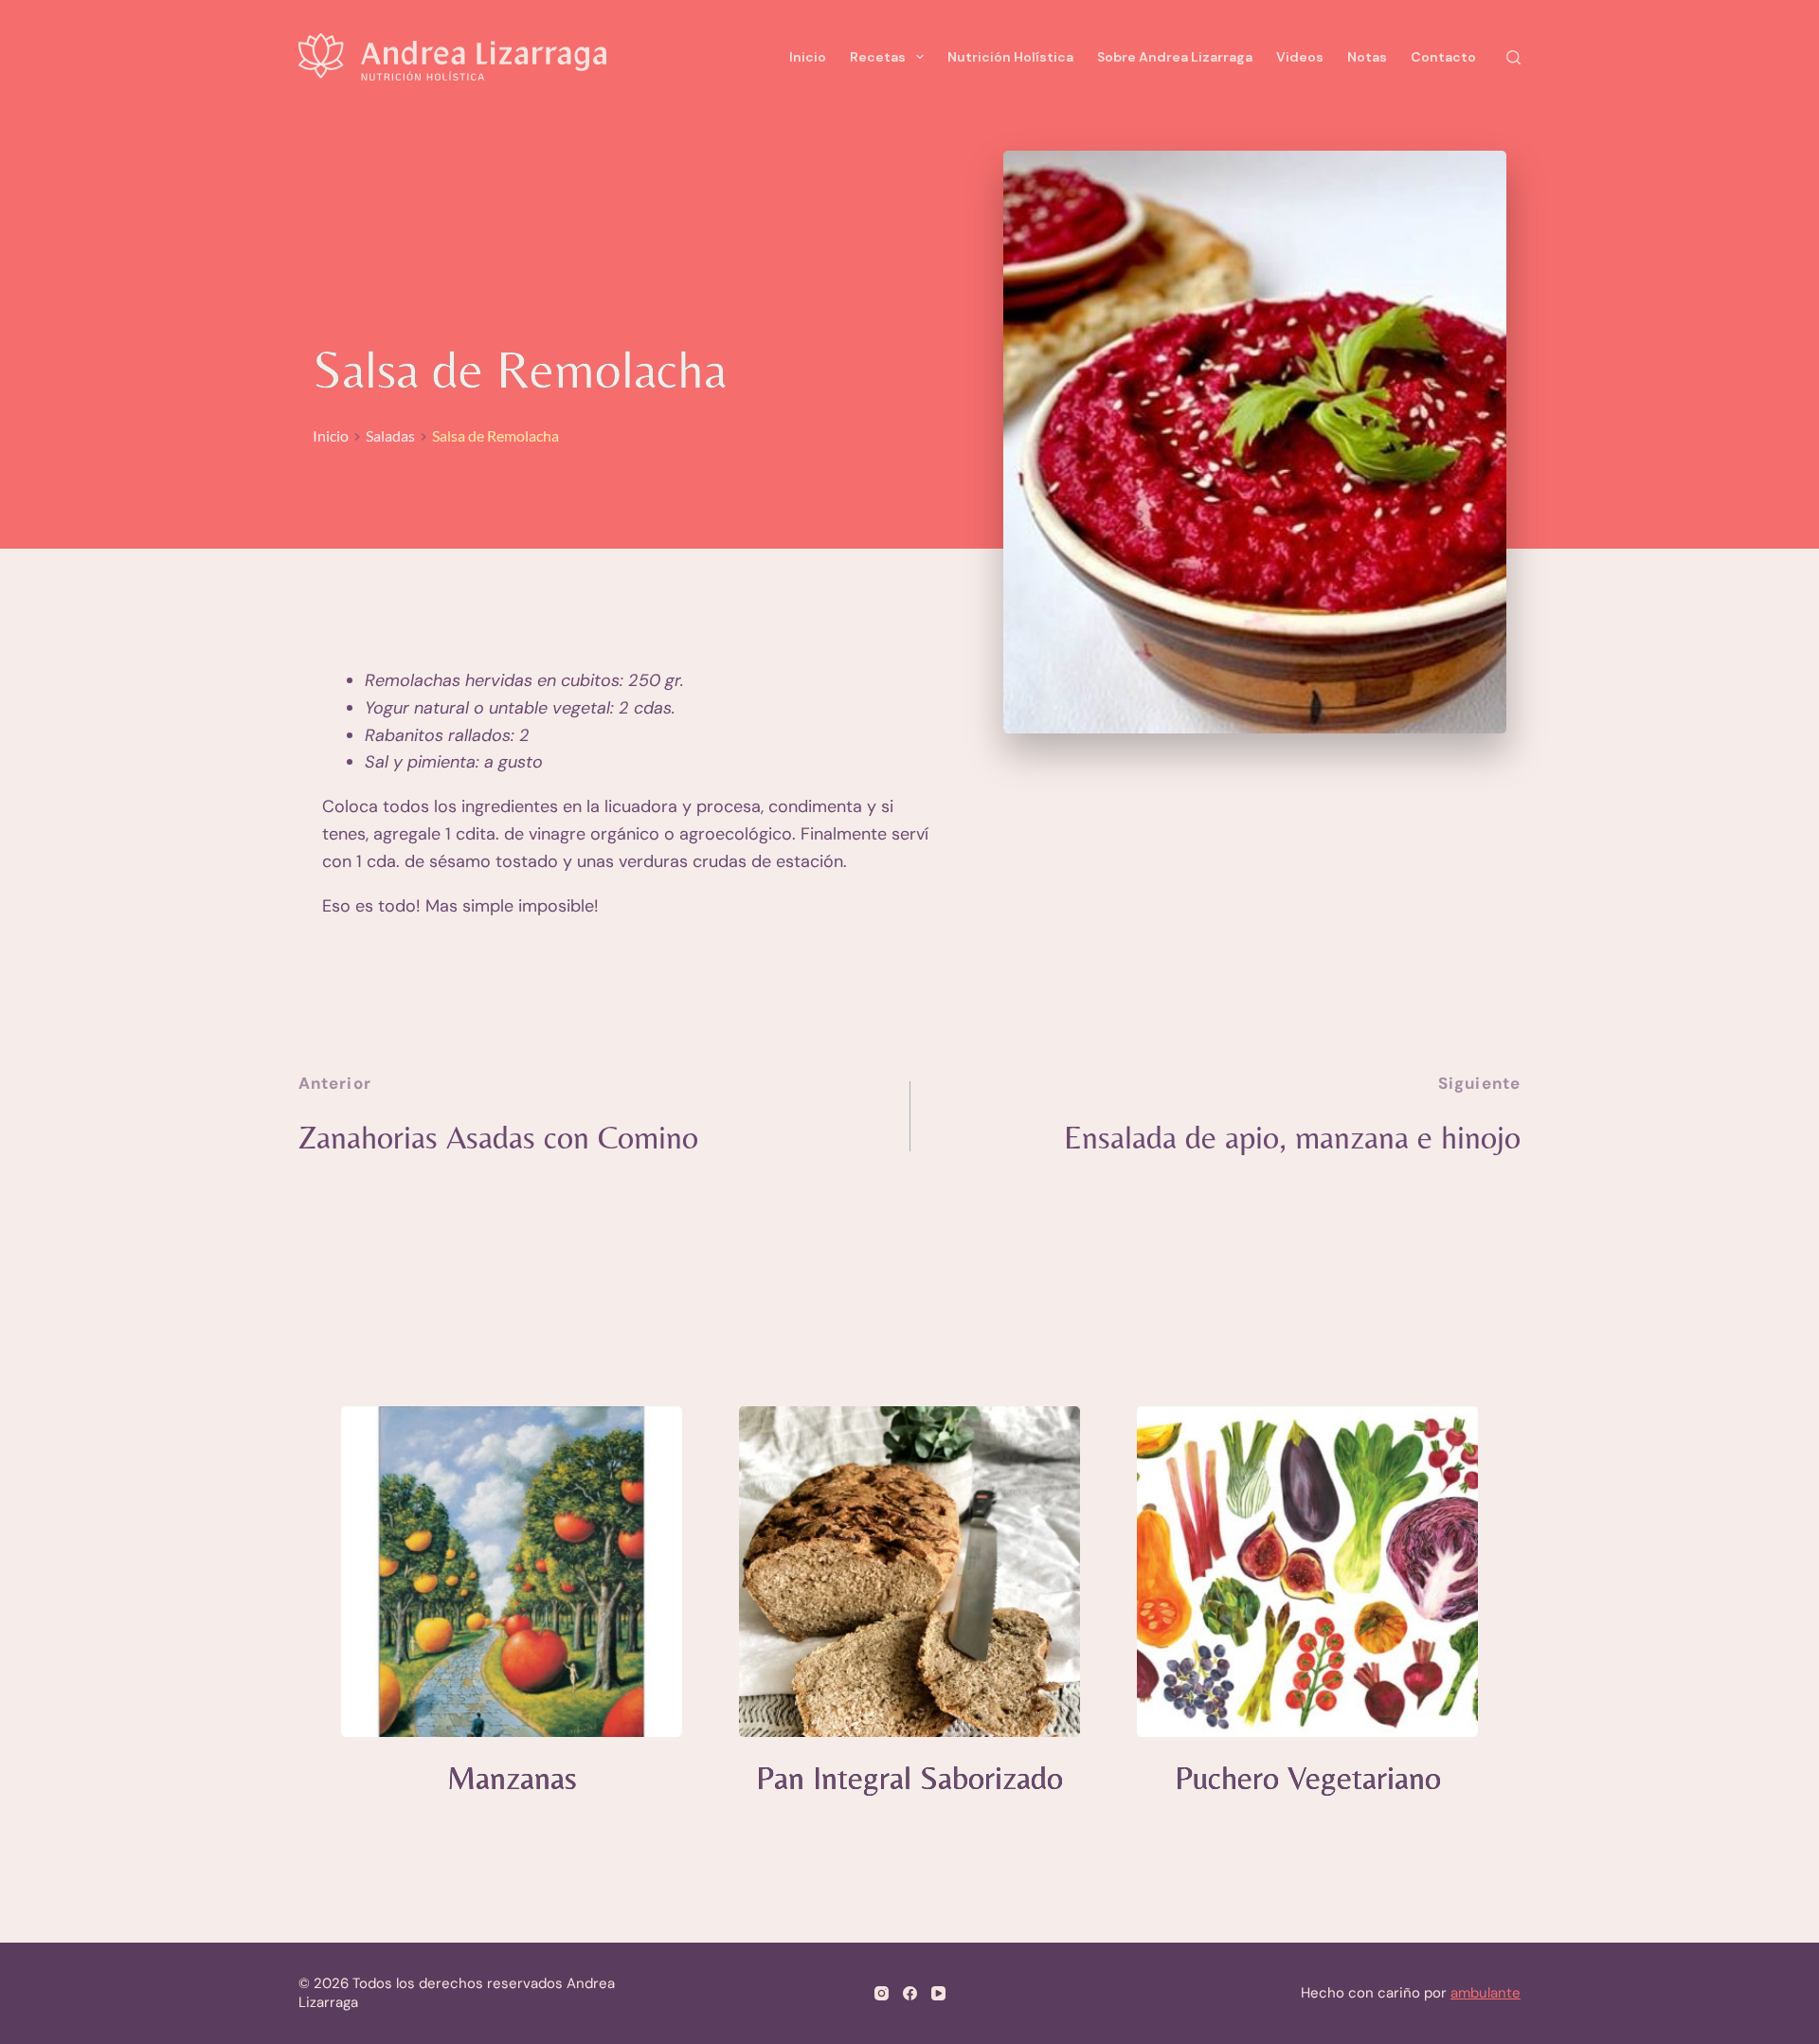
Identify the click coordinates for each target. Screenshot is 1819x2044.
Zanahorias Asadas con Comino (498, 1137)
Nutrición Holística (1010, 57)
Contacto (1443, 57)
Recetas (878, 57)
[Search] (1513, 57)
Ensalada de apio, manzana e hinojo (1292, 1137)
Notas (1367, 57)
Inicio (808, 57)
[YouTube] (938, 1993)
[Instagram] (882, 1993)
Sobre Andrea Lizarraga (1175, 57)
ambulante (1486, 1993)
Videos (1300, 57)
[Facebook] (910, 1993)
